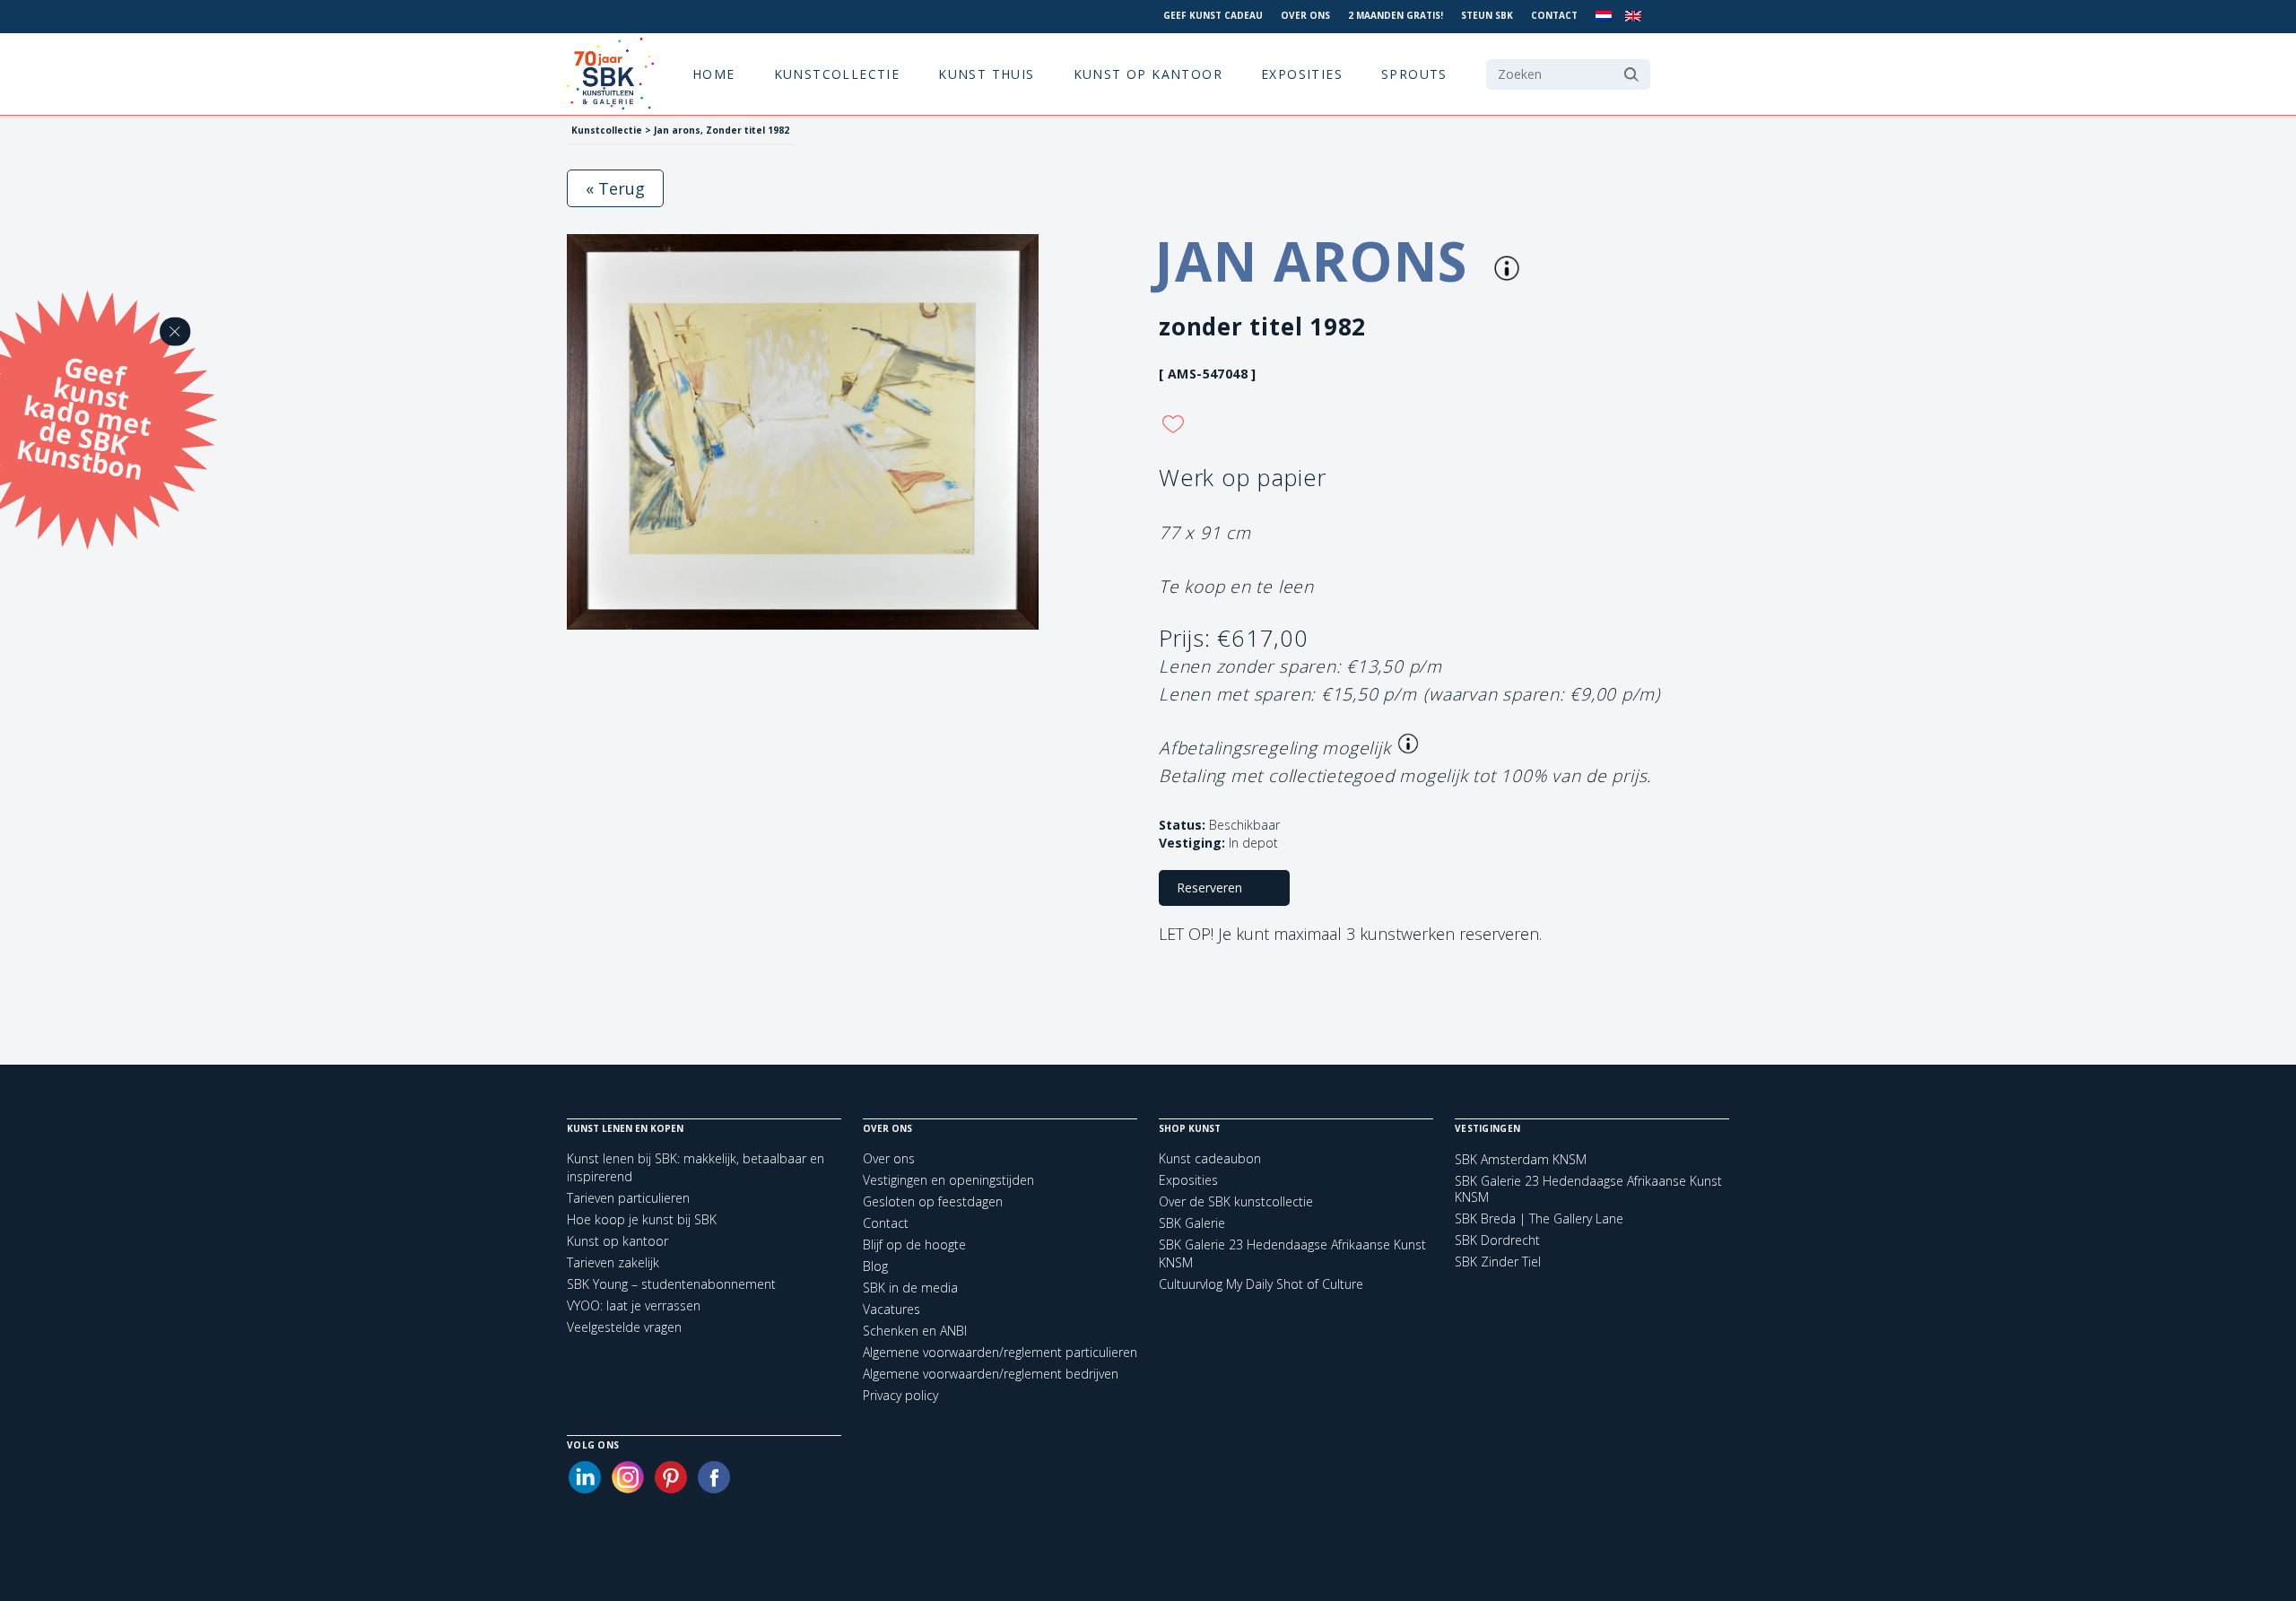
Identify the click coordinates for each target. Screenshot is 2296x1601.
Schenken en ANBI (915, 1331)
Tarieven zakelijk (613, 1262)
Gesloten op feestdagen (933, 1201)
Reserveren (1209, 888)
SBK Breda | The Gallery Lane (1539, 1219)
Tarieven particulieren (628, 1198)
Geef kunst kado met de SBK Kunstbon (83, 415)
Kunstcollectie (837, 74)
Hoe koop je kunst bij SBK (642, 1219)
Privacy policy (900, 1395)
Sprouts (1414, 74)
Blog (875, 1266)
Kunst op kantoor (1148, 74)
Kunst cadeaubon (1210, 1158)
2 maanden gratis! (1396, 15)
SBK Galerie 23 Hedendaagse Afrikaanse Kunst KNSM (1588, 1189)
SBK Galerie (1192, 1223)
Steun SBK (1487, 15)
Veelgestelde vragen (624, 1327)
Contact (1554, 15)
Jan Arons (1319, 261)
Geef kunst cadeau (1213, 15)
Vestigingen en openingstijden (948, 1180)
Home (714, 74)
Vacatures (891, 1309)
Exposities (1302, 74)
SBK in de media (910, 1288)
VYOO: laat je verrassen (634, 1305)
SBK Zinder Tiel (1498, 1262)
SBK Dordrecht (1497, 1240)
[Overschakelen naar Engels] (1633, 17)
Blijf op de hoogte (914, 1244)
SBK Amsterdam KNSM (1521, 1160)
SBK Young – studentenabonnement (671, 1284)
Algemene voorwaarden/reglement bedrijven (991, 1374)
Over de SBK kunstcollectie (1236, 1201)
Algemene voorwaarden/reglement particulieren (1000, 1352)
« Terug (615, 188)
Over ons (1305, 15)
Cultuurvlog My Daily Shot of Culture (1261, 1284)
